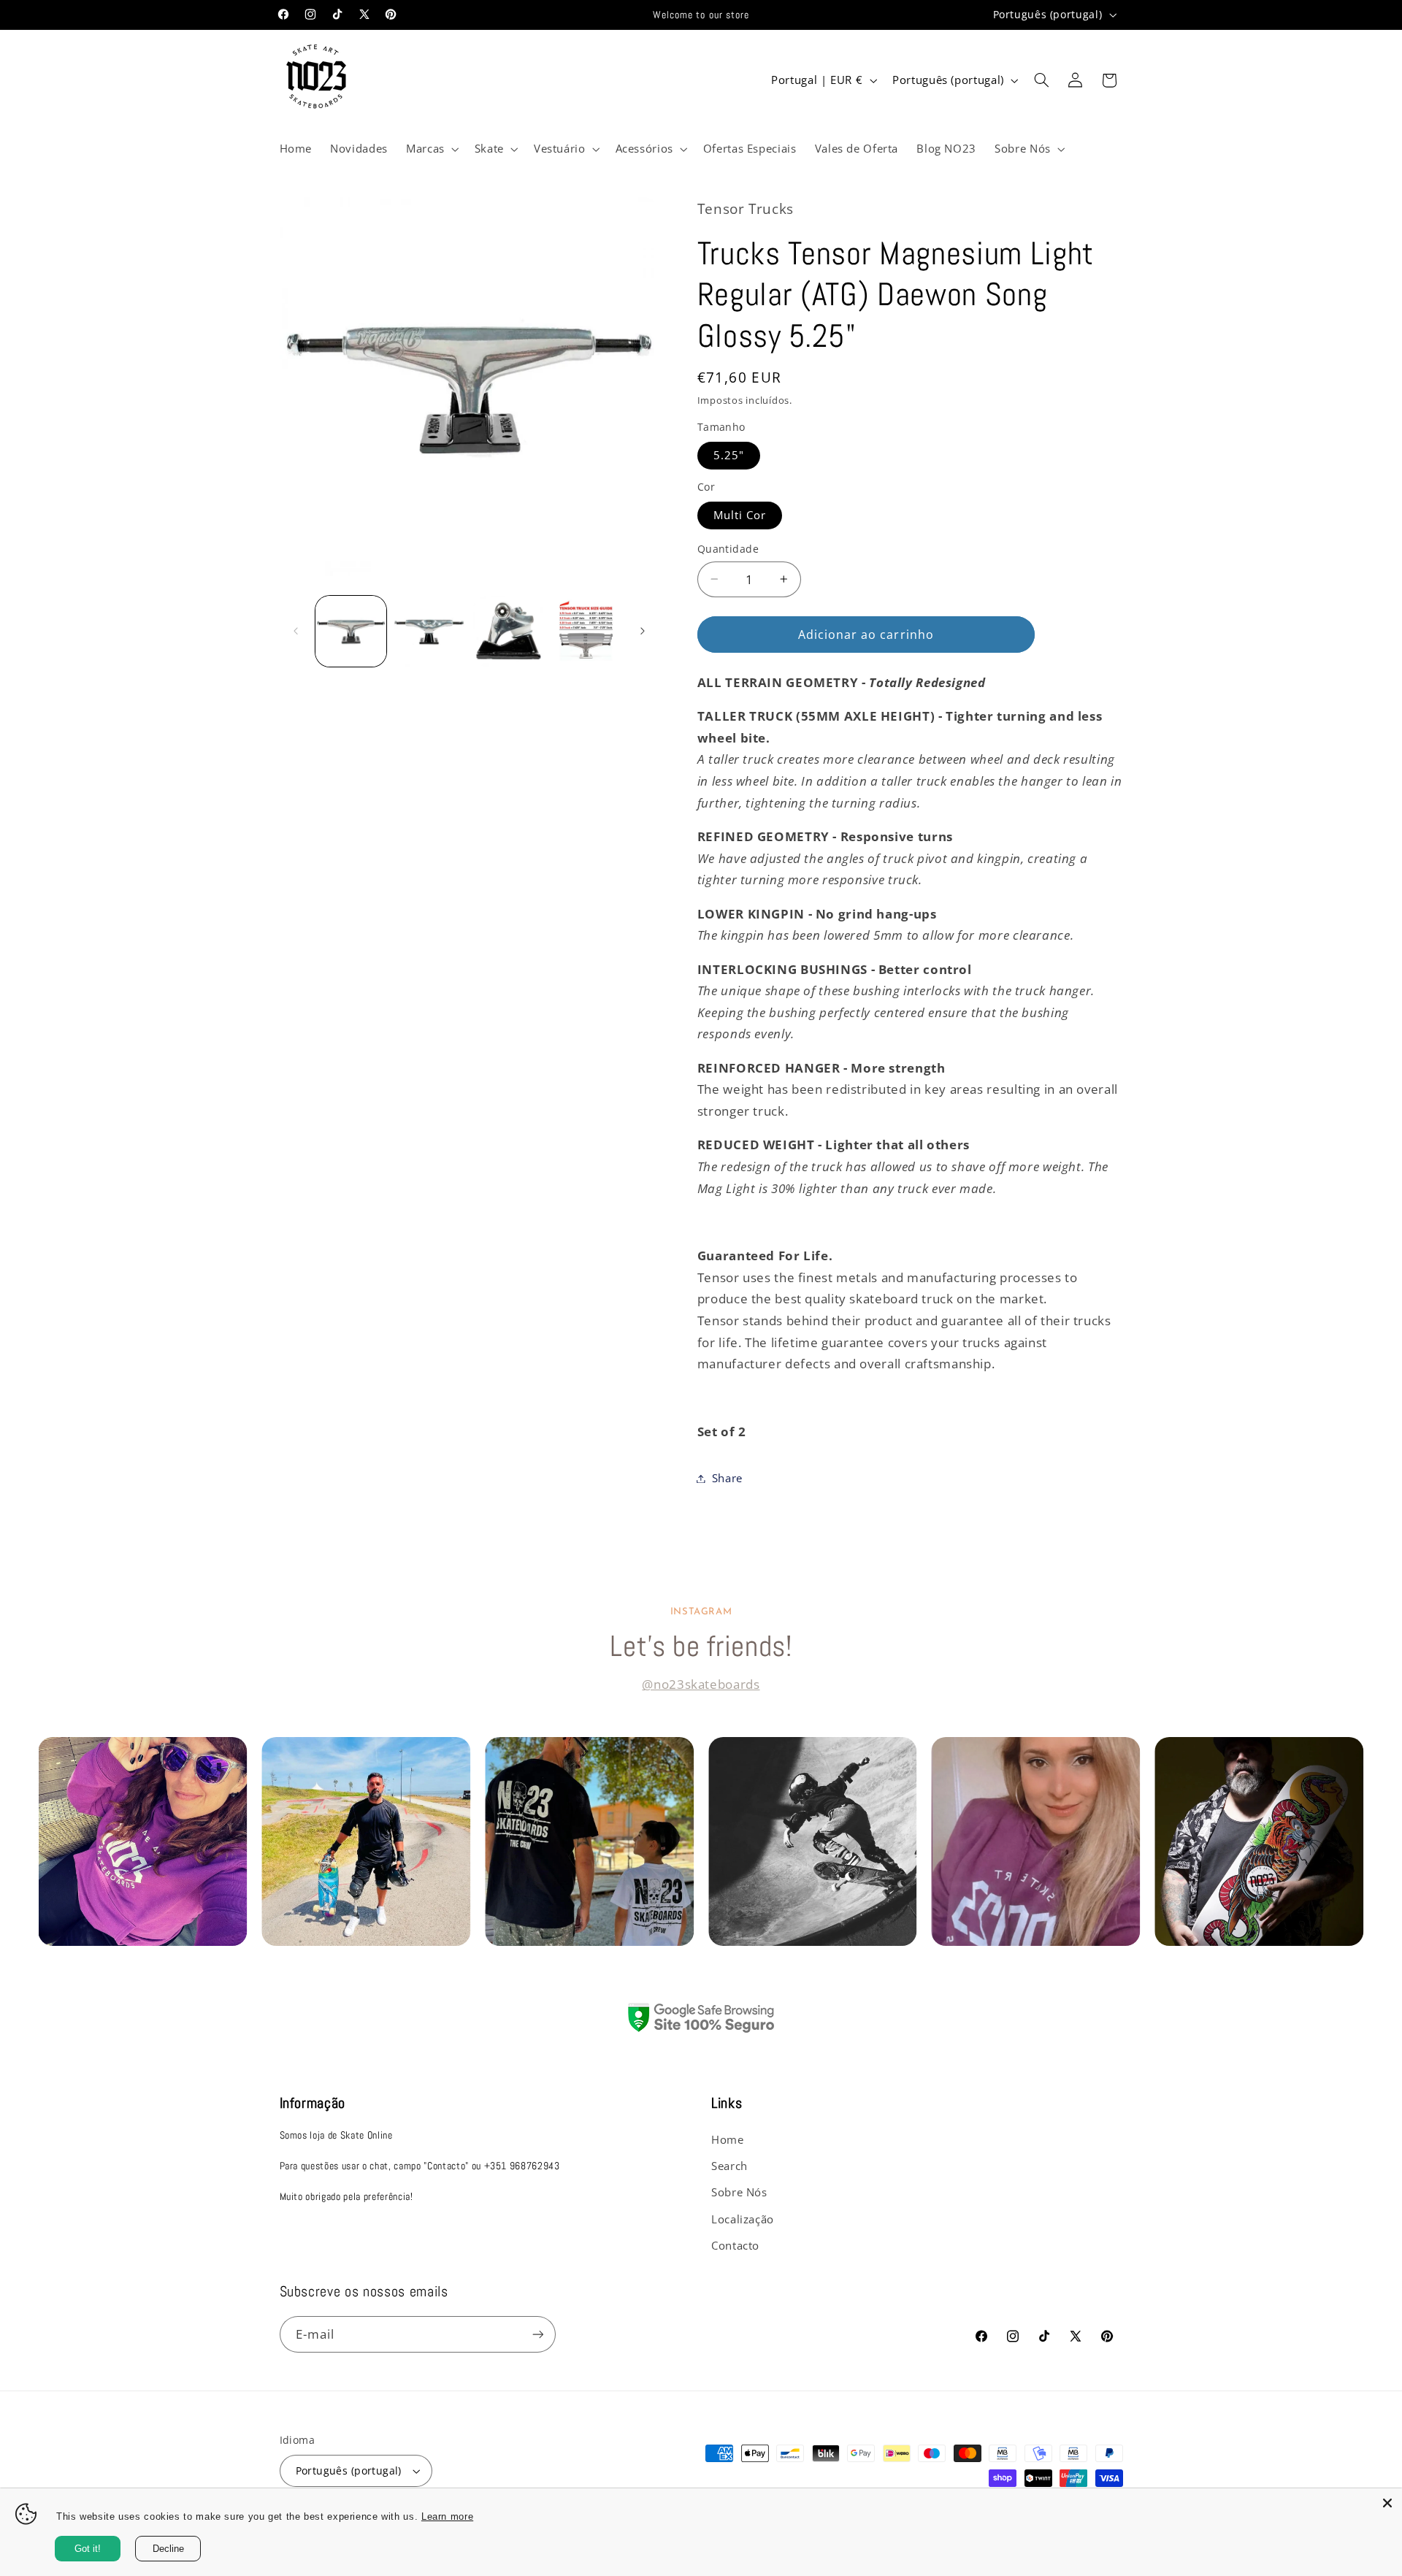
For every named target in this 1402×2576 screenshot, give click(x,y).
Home (728, 2139)
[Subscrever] (537, 2334)
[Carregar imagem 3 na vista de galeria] (508, 631)
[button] (431, 149)
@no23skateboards (701, 1684)
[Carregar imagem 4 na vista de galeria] (586, 631)
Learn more (461, 2517)
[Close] (1387, 2503)
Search (729, 2166)
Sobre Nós (739, 2192)
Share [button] (727, 1478)
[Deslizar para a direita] (643, 631)
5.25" (729, 455)
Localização (743, 2219)
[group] (142, 1841)
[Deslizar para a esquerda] (296, 631)
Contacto (735, 2245)
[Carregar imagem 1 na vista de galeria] (351, 631)
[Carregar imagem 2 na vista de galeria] (429, 631)
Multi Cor (740, 515)
